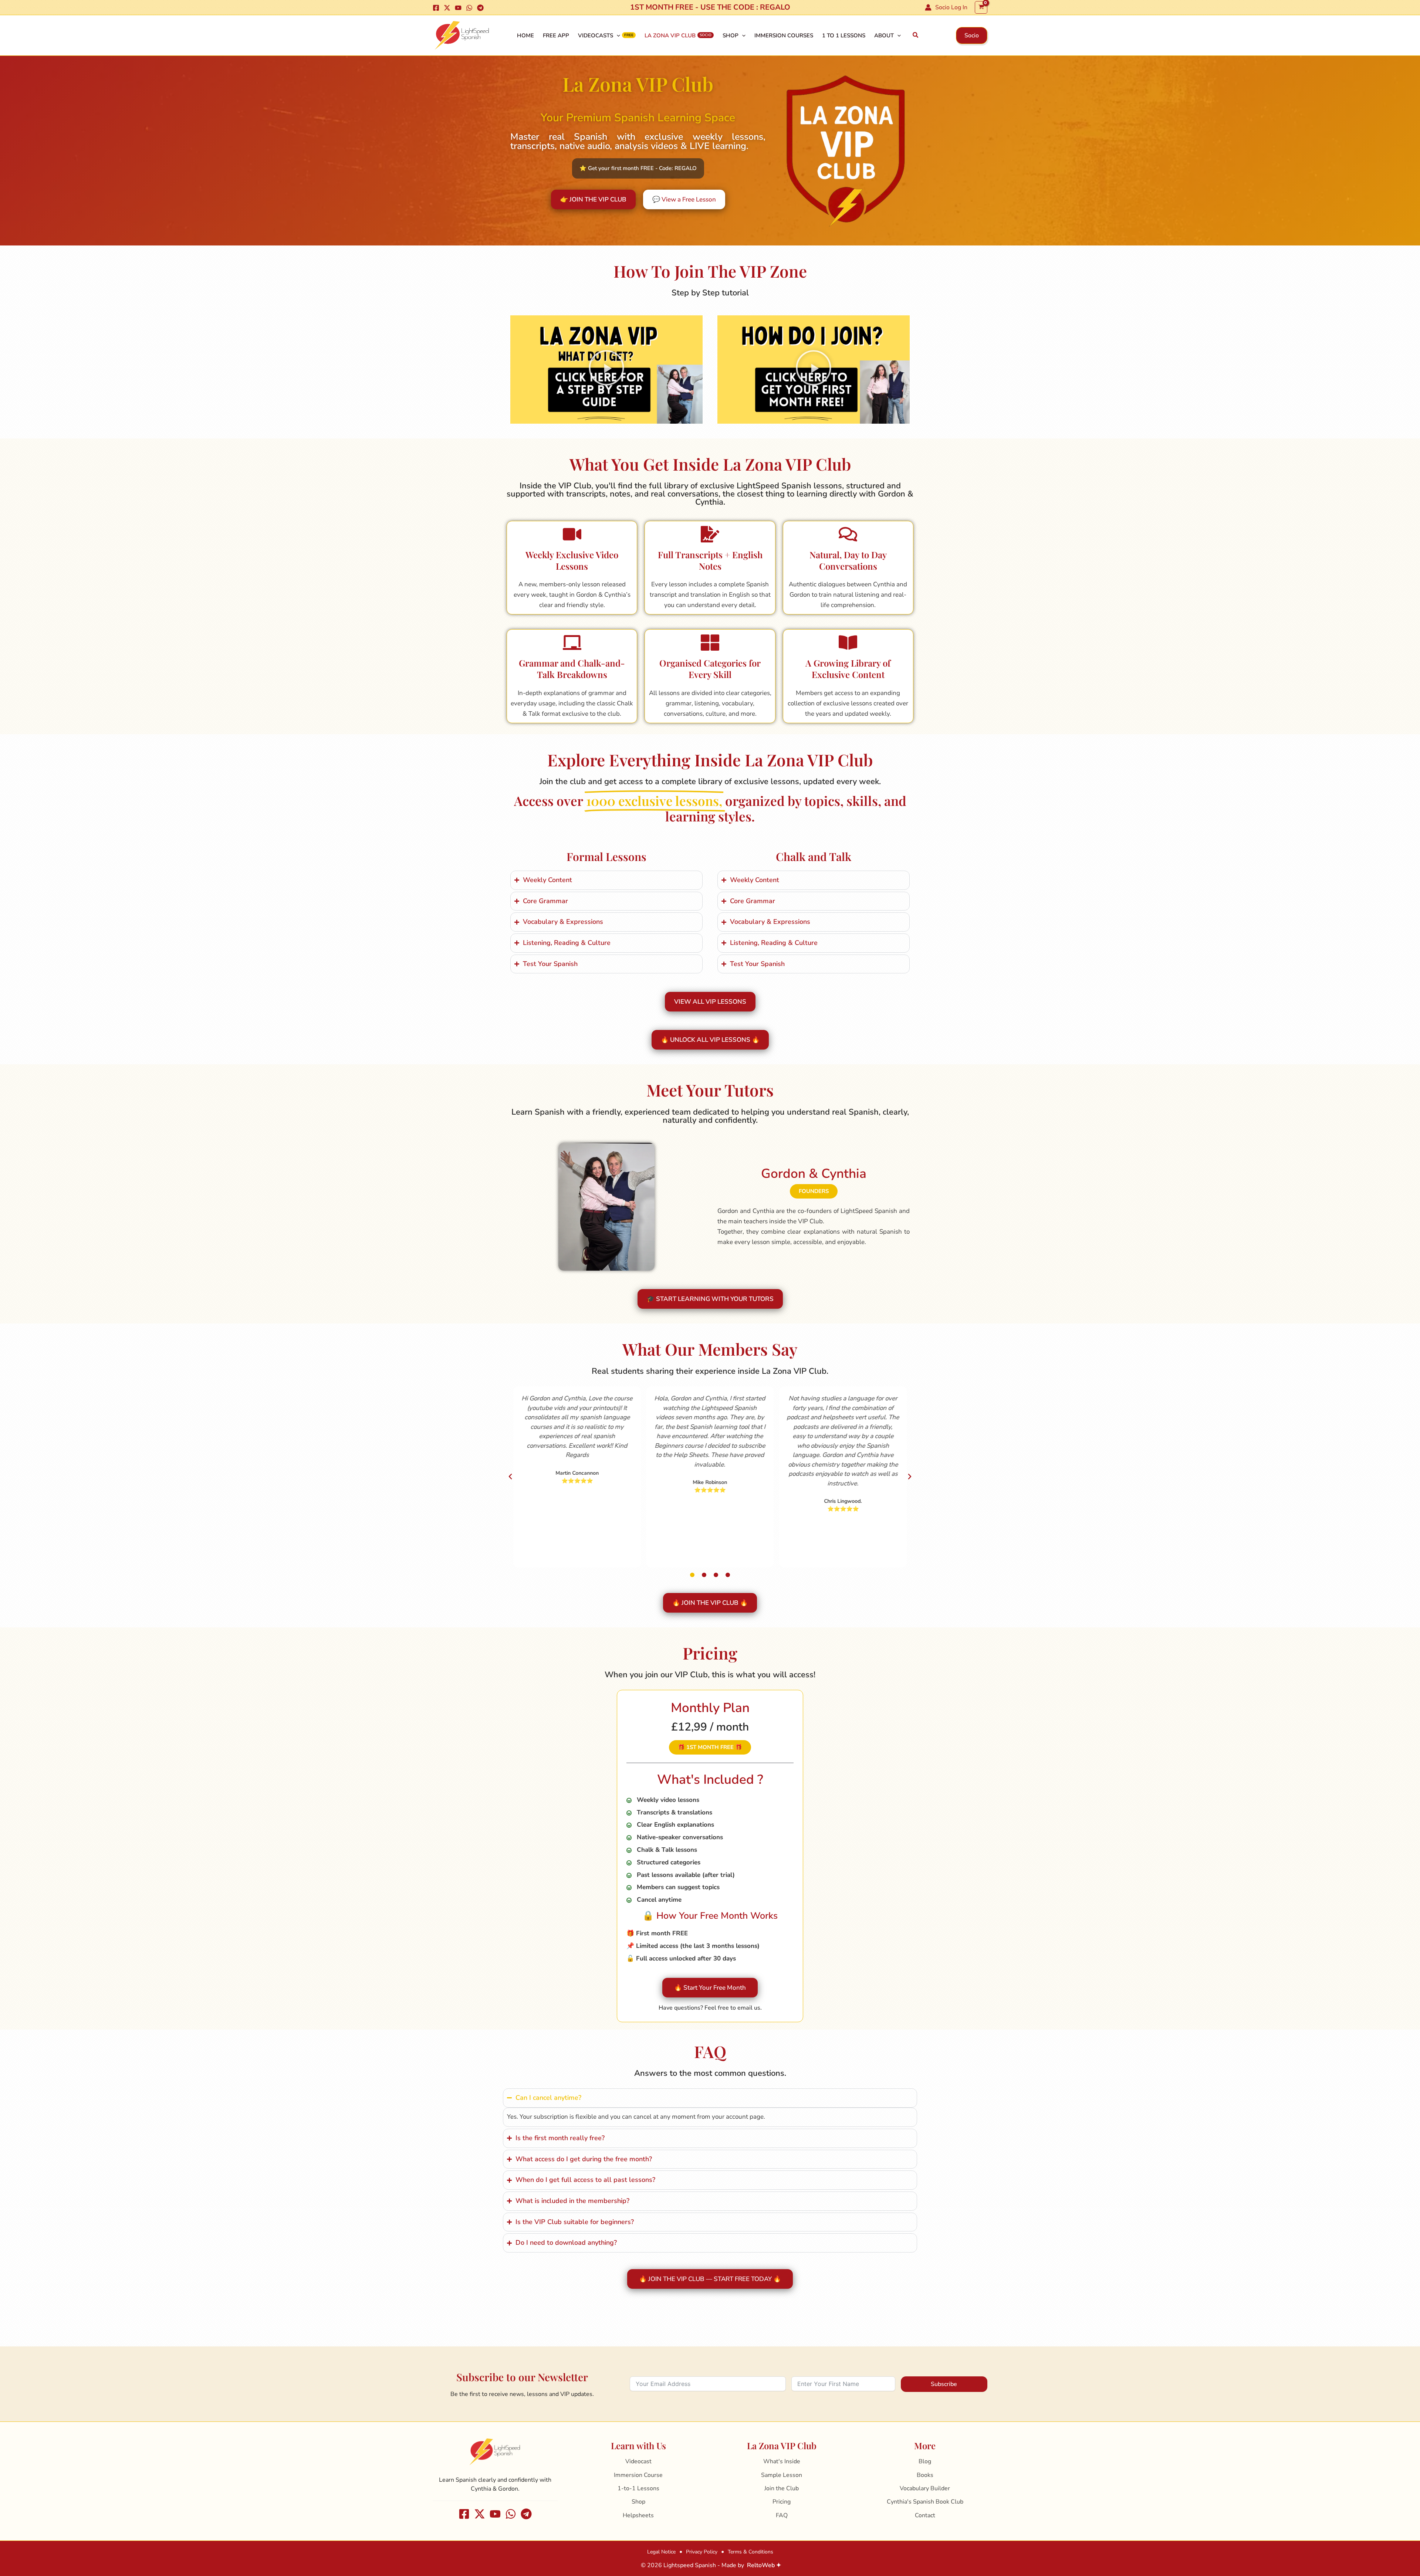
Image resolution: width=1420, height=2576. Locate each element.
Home (525, 35)
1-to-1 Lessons (638, 2488)
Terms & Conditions (750, 2552)
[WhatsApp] (469, 8)
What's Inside (782, 2461)
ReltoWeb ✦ (764, 2565)
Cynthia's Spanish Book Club (925, 2502)
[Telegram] (480, 8)
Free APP (556, 35)
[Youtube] (458, 8)
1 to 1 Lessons (844, 35)
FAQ (782, 2515)
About (884, 35)
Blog (925, 2461)
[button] (916, 35)
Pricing (782, 2502)
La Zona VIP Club (670, 35)
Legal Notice (661, 2552)
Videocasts (596, 35)
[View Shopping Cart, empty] (981, 7)
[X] (447, 8)
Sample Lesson (782, 2475)
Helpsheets (638, 2515)
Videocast (638, 2461)
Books (925, 2475)
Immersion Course (638, 2475)
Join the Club (782, 2488)
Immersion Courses (784, 35)
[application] (617, 35)
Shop (731, 35)
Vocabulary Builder (925, 2488)
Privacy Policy (702, 2552)
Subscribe (944, 2384)
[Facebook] (436, 8)
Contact (925, 2515)
